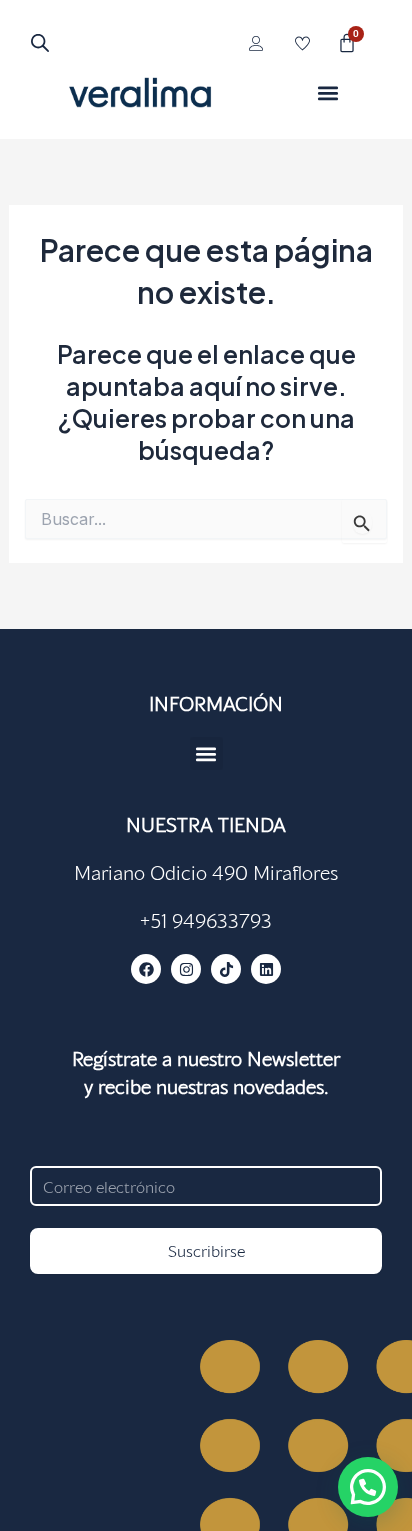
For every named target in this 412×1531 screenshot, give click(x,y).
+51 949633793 (206, 920)
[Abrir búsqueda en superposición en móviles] (39, 42)
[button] (327, 92)
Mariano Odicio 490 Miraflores (206, 872)
